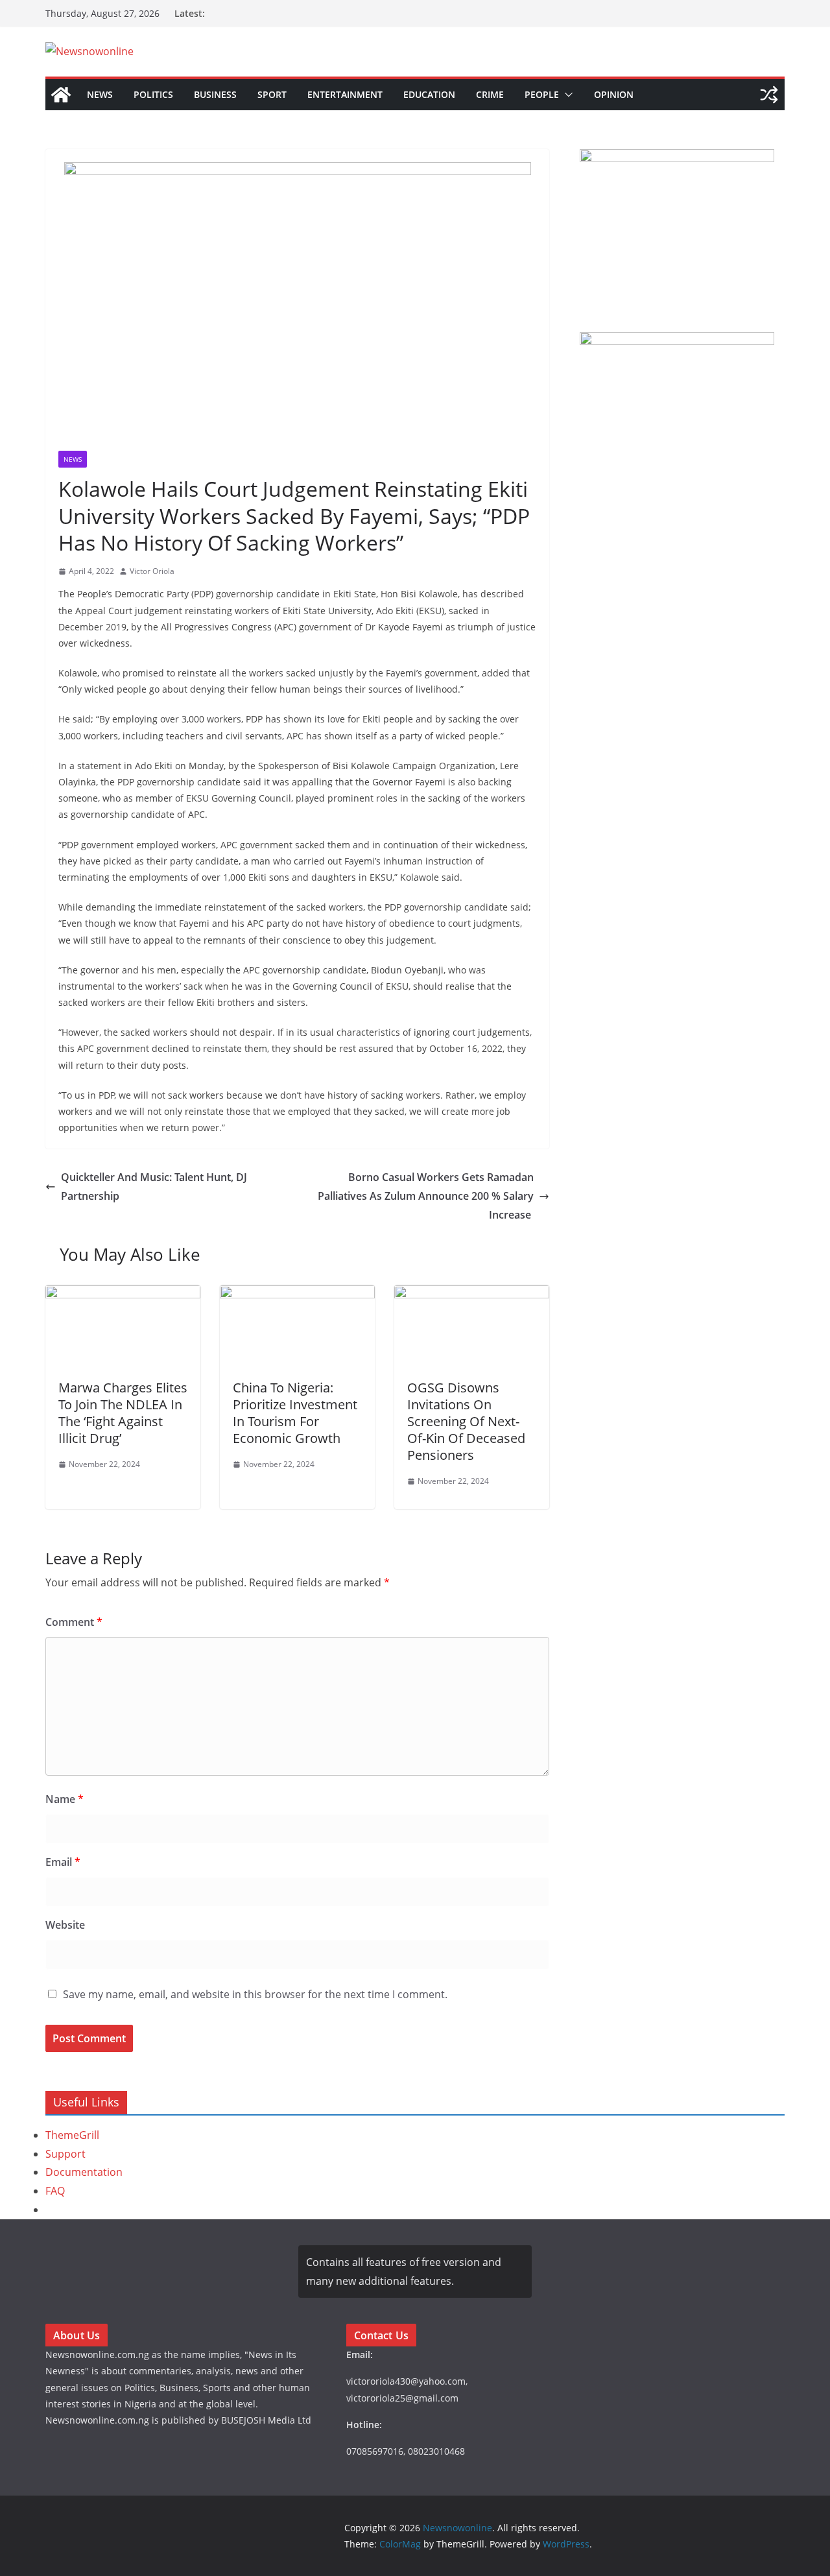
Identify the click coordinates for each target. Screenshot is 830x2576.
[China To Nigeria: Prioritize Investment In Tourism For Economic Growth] (297, 1294)
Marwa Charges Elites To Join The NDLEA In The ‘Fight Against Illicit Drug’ (123, 1413)
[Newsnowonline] (61, 95)
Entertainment (345, 94)
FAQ (55, 2191)
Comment (74, 1622)
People (542, 94)
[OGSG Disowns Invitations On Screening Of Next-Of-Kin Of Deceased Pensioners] (472, 1294)
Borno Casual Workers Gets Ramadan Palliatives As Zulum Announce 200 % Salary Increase (426, 1196)
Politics (153, 94)
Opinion (614, 94)
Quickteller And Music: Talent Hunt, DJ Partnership (154, 1187)
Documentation (84, 2172)
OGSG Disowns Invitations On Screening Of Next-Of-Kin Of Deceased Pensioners (466, 1421)
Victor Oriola (152, 571)
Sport (272, 94)
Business (215, 94)
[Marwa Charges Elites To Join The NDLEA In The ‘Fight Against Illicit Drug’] (123, 1294)
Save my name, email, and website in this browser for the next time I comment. (255, 1994)
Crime (490, 94)
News (100, 94)
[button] (566, 95)
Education (429, 94)
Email (63, 1862)
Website (65, 1925)
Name (65, 1799)
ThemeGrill (72, 2135)
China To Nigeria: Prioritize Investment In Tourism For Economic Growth (295, 1413)
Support (65, 2154)
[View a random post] (769, 95)
